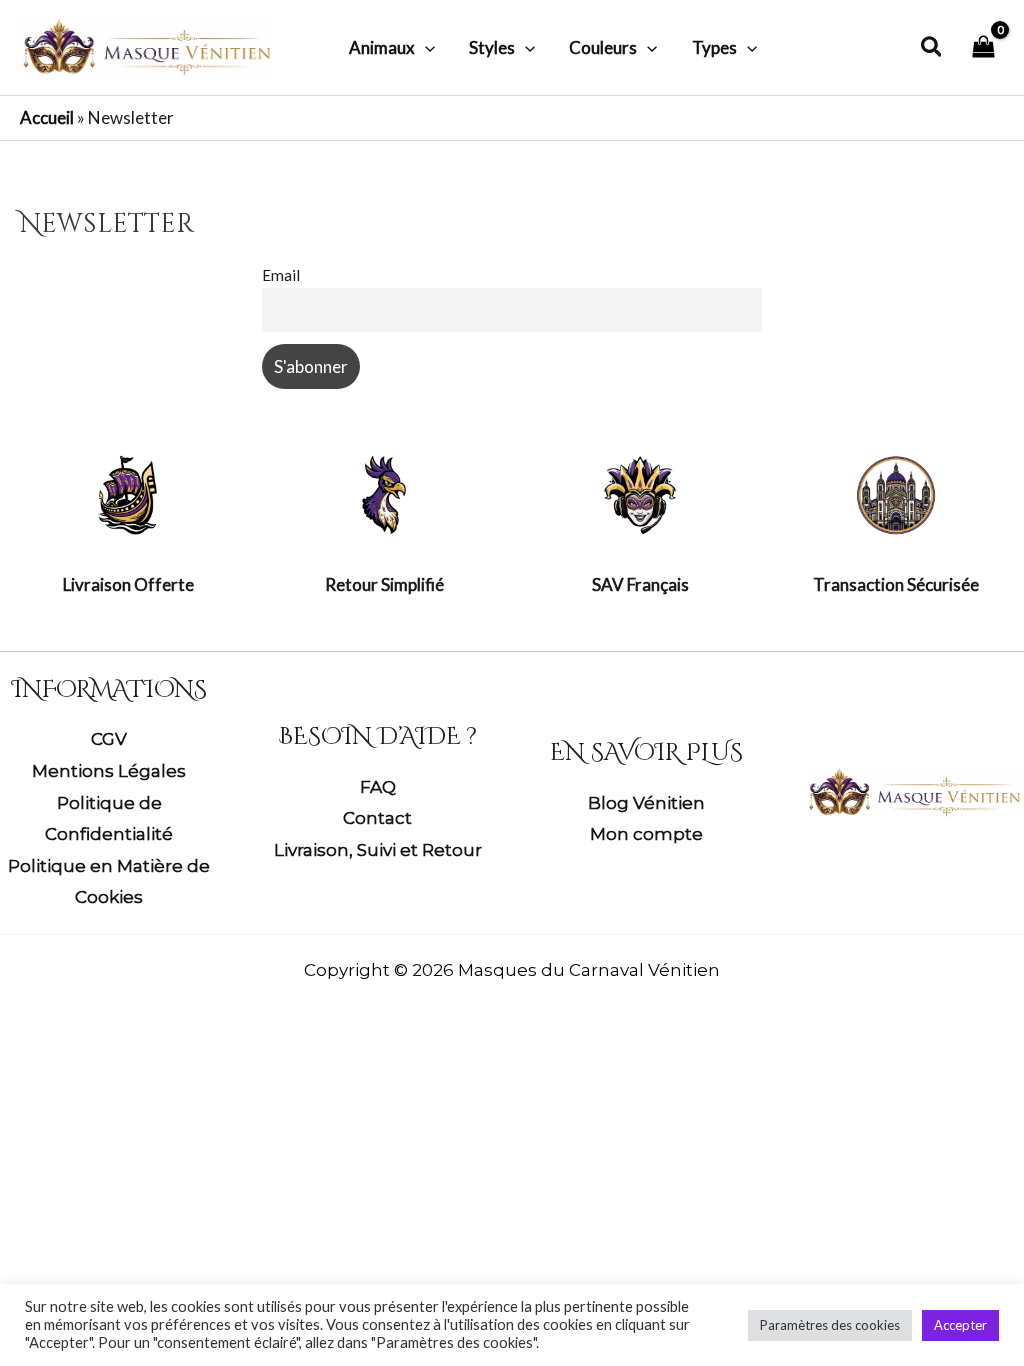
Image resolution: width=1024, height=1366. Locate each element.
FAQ (378, 787)
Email (281, 275)
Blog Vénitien (646, 803)
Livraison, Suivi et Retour (378, 850)
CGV (109, 739)
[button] (425, 47)
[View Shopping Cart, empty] (983, 47)
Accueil (47, 117)
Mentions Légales (109, 771)
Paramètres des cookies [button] (830, 1325)
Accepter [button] (960, 1325)
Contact (377, 818)
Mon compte (646, 834)
